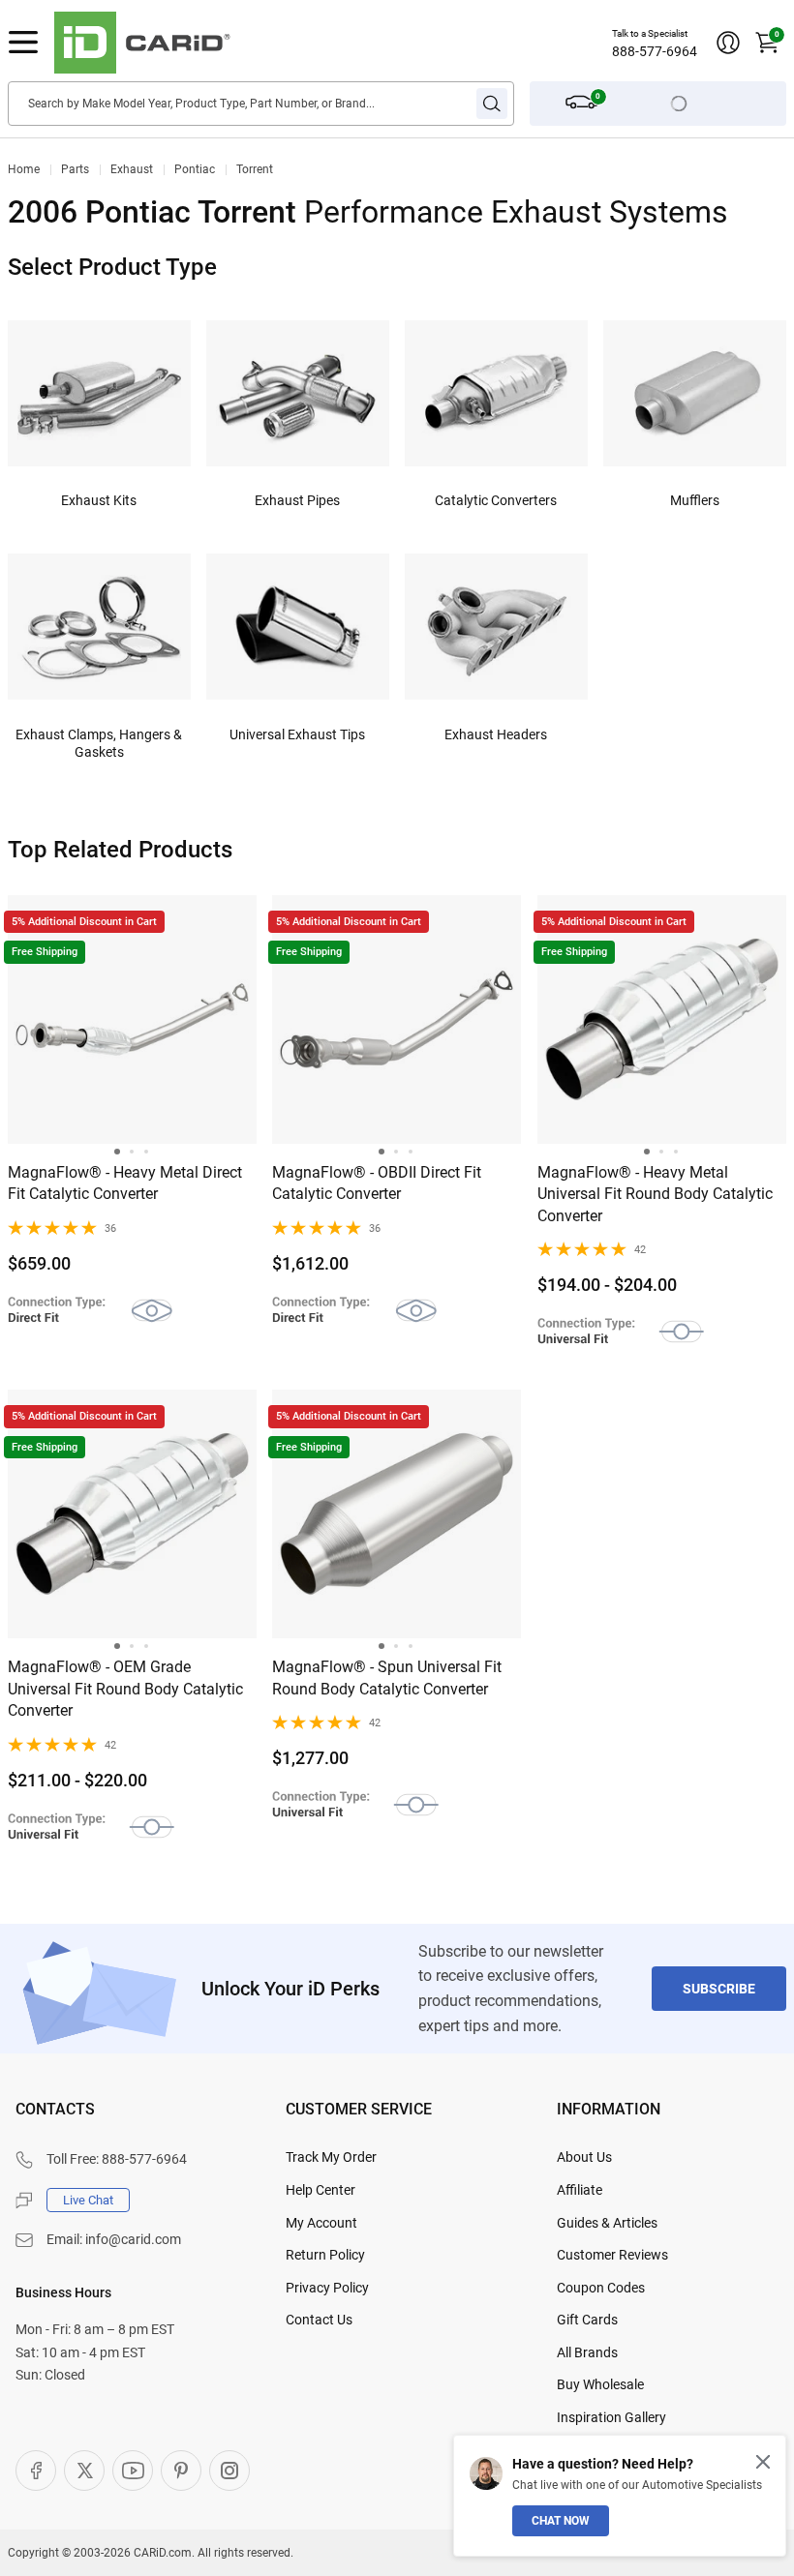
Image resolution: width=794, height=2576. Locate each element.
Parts (75, 169)
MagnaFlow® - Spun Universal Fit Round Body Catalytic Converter (387, 1677)
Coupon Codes (601, 2288)
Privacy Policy (327, 2288)
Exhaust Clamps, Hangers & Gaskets (99, 743)
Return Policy (325, 2255)
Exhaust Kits (99, 500)
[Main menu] (23, 43)
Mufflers (695, 500)
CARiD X (84, 2471)
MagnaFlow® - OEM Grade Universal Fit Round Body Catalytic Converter (125, 1689)
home (24, 169)
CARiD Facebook (36, 2471)
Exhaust (132, 169)
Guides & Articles (607, 2223)
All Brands (587, 2352)
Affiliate (580, 2190)
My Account (321, 2223)
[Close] (763, 2462)
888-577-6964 (655, 51)
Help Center (321, 2190)
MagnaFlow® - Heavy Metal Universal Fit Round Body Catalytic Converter (655, 1194)
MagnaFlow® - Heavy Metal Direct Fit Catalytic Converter (125, 1183)
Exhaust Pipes (297, 500)
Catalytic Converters (496, 500)
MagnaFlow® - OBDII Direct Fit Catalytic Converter (377, 1183)
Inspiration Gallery (611, 2417)
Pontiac (195, 169)
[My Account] (728, 43)
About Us (584, 2157)
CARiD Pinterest (181, 2471)
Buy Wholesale (600, 2384)
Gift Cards (587, 2320)
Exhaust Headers (496, 734)
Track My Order (331, 2157)
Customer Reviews (612, 2255)
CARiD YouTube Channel (133, 2471)
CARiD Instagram (229, 2471)
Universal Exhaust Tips (297, 734)
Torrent (255, 169)
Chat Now (561, 2521)
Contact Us (319, 2320)
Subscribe (719, 1989)
